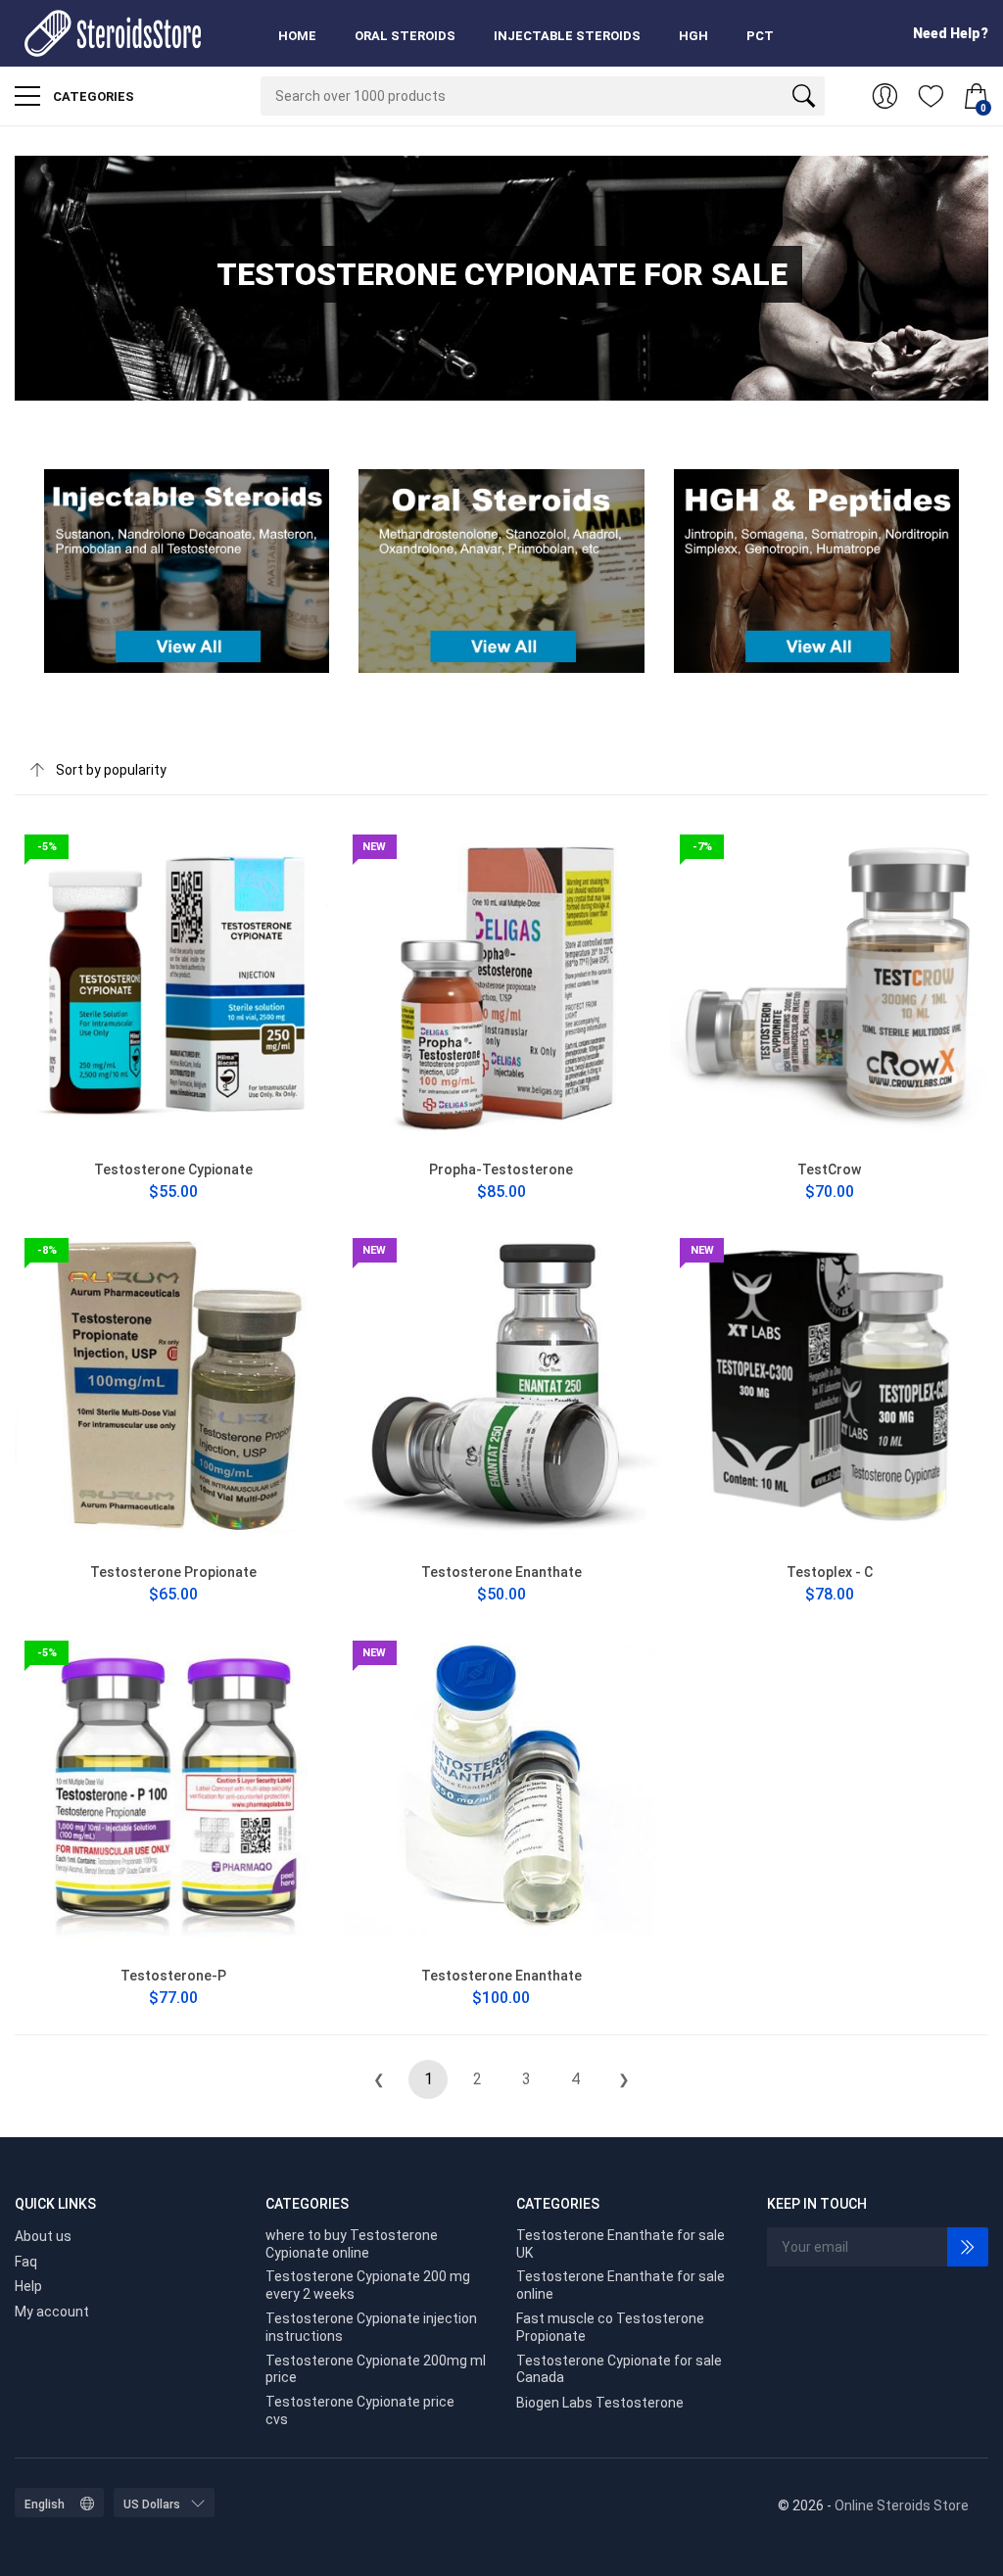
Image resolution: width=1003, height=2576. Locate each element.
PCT (760, 36)
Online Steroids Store (902, 2505)
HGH (693, 36)
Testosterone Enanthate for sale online (621, 2285)
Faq (26, 2262)
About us (43, 2236)
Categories (92, 96)
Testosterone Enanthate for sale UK (621, 2244)
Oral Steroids (405, 36)
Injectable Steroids (567, 36)
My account (52, 2312)
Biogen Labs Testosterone (600, 2403)
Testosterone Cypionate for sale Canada (619, 2369)
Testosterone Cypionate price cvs (360, 2410)
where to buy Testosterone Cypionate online (352, 2244)
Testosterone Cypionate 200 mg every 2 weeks (368, 2285)
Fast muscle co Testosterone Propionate (610, 2327)
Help (28, 2286)
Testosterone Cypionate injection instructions (371, 2327)
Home (297, 36)
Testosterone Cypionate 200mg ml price (376, 2369)
